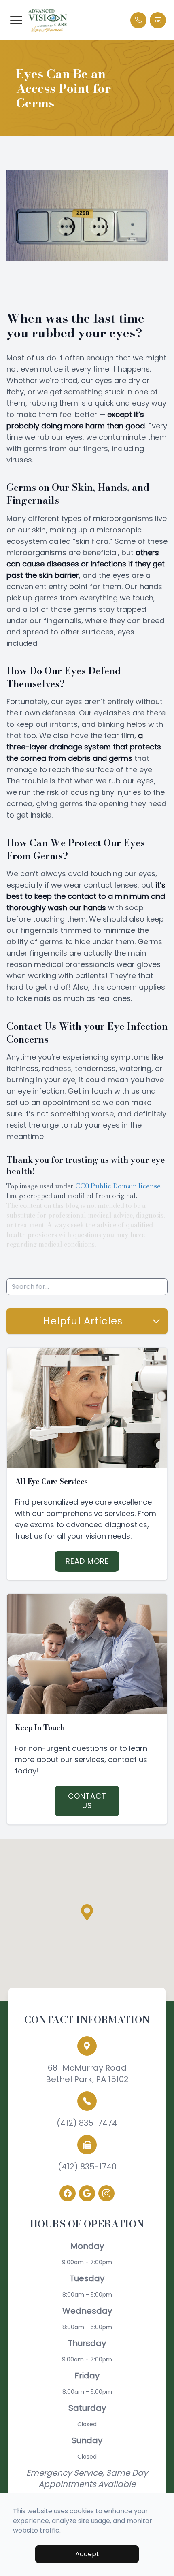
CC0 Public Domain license (118, 1186)
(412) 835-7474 (87, 2123)
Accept (87, 2554)
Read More (87, 1561)
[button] (16, 20)
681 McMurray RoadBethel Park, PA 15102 (87, 2074)
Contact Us (87, 1801)
